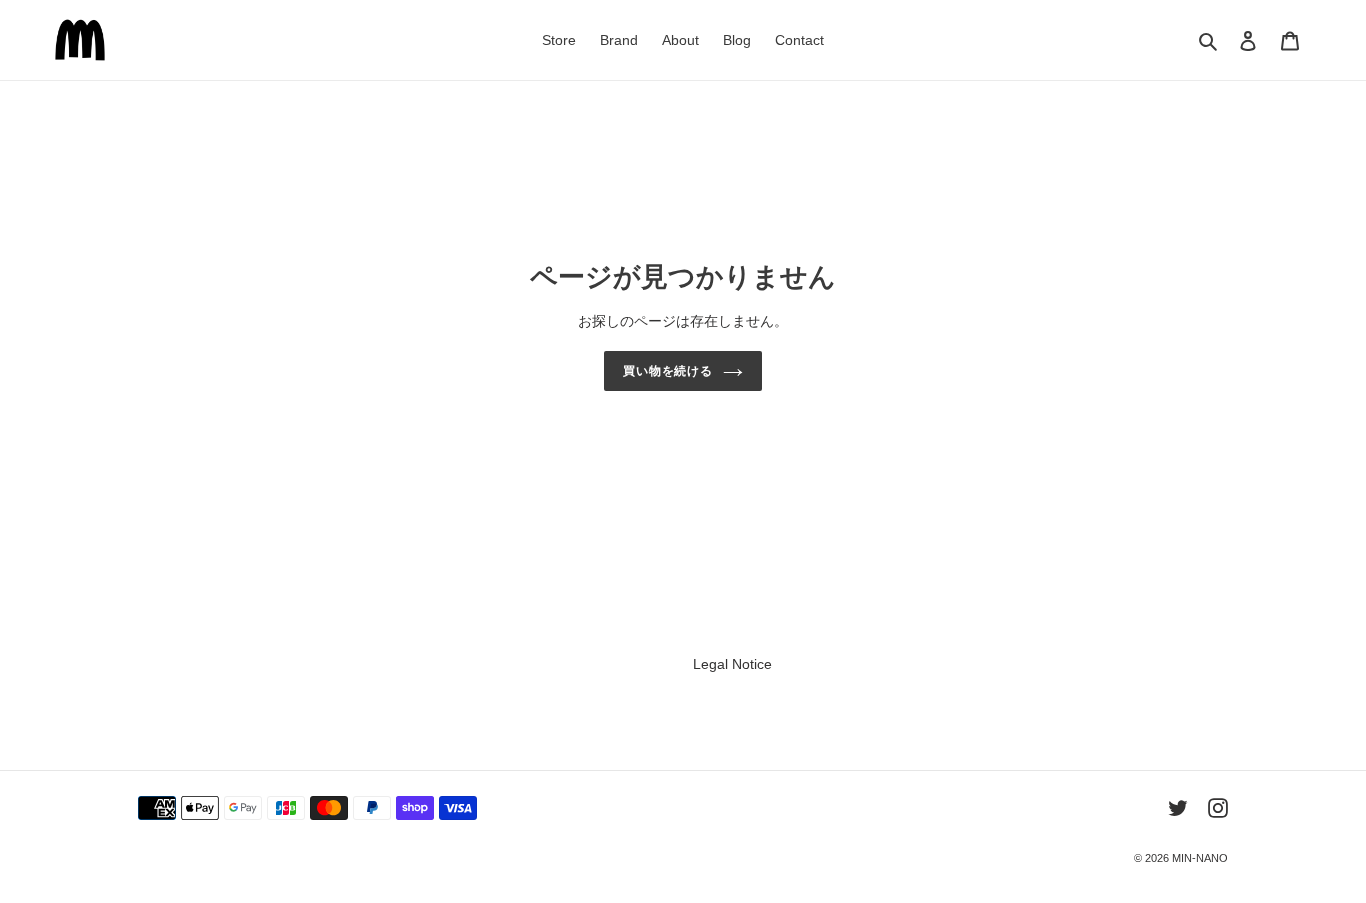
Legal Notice (732, 664)
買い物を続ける (668, 371)
